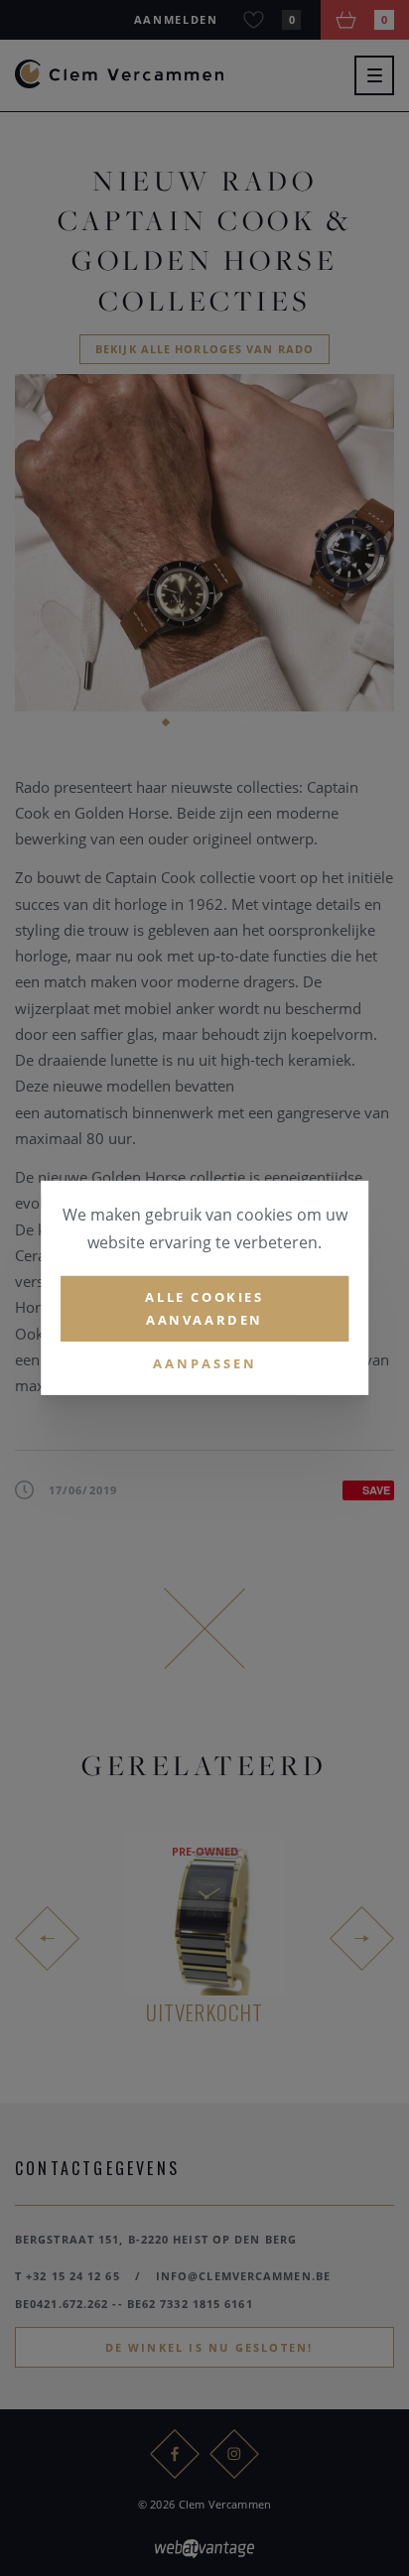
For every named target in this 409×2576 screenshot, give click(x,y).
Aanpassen (205, 1362)
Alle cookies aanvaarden (204, 1308)
